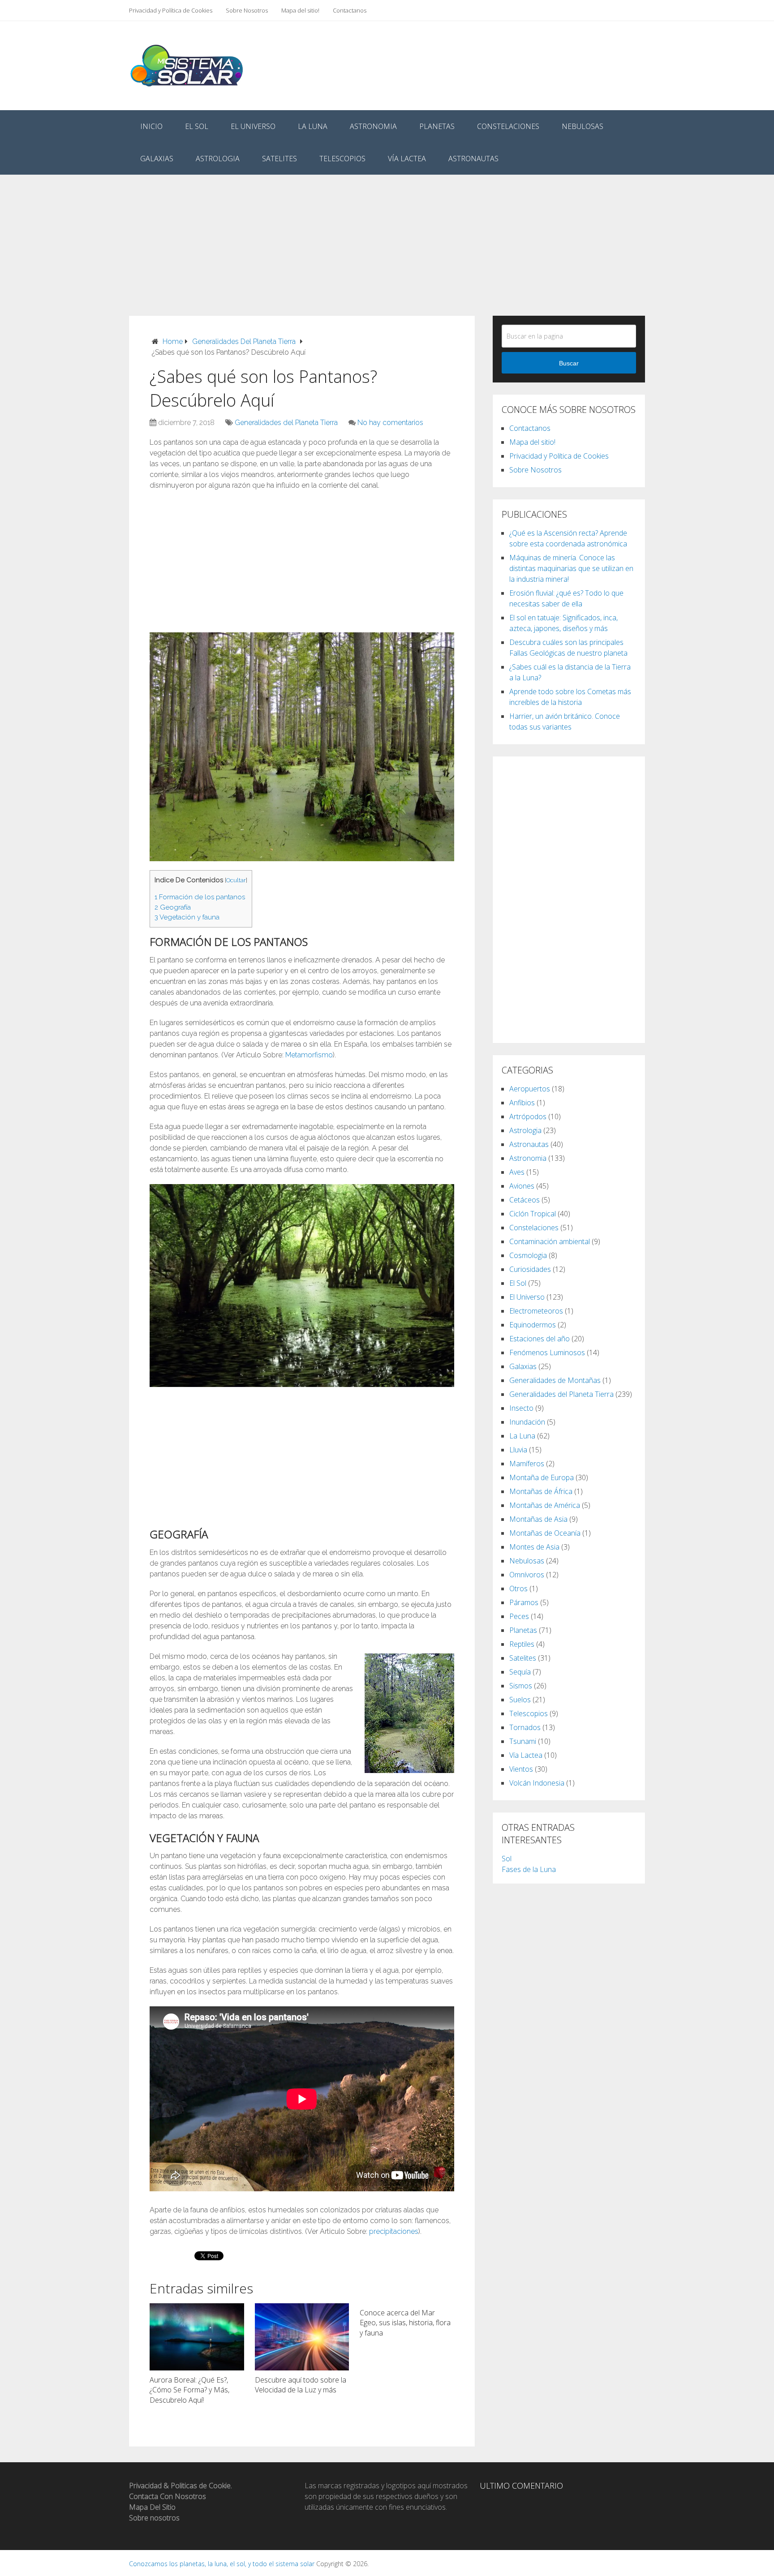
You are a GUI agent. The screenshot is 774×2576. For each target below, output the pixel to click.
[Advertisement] (387, 237)
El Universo (253, 126)
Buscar (569, 363)
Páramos (524, 1602)
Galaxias (157, 159)
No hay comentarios (390, 423)
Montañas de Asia (538, 1519)
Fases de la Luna (529, 1869)
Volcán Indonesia (537, 1783)
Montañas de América (545, 1505)
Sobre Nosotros (247, 10)
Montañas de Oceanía (545, 1533)
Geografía (173, 907)
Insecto (521, 1408)
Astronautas (473, 159)
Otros (518, 1589)
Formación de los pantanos (200, 897)
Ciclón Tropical (533, 1214)
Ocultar (236, 880)
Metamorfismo (309, 1055)
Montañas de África (541, 1491)
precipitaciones (394, 2231)
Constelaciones (508, 126)
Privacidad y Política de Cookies (171, 10)
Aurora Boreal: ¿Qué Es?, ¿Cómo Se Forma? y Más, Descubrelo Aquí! (189, 2390)
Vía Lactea (407, 159)
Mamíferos (527, 1464)
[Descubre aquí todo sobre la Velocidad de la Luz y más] (302, 2337)
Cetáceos (525, 1200)
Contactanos (350, 10)
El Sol (197, 126)
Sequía (520, 1672)
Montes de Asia (534, 1547)
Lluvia (518, 1450)
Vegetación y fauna (187, 917)
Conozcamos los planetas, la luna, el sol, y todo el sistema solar (222, 2564)
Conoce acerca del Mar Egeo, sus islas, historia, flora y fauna (405, 2323)
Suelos (520, 1700)
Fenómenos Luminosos (547, 1352)
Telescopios (342, 159)
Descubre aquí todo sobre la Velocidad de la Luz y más (301, 2385)
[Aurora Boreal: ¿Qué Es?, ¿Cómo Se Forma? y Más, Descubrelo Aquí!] (197, 2337)
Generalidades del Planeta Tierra (286, 423)
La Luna (313, 126)
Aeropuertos (530, 1089)
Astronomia (373, 126)
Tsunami (523, 1741)
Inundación (527, 1422)
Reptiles (522, 1644)
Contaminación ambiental (550, 1241)
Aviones (522, 1186)
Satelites (279, 159)
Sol (507, 1859)
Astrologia (218, 159)
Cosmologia (528, 1255)
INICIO (151, 126)
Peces (519, 1616)
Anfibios (522, 1103)
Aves (517, 1172)
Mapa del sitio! (300, 10)
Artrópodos (528, 1116)
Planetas (437, 126)
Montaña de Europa (542, 1477)
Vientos (521, 1769)
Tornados (525, 1727)
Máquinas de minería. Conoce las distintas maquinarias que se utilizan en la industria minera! (571, 568)
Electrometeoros (536, 1311)
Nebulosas (583, 126)
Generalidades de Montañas (555, 1380)
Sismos (521, 1686)
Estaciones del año (540, 1339)
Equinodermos (533, 1325)
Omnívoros (527, 1575)
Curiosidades (530, 1269)
